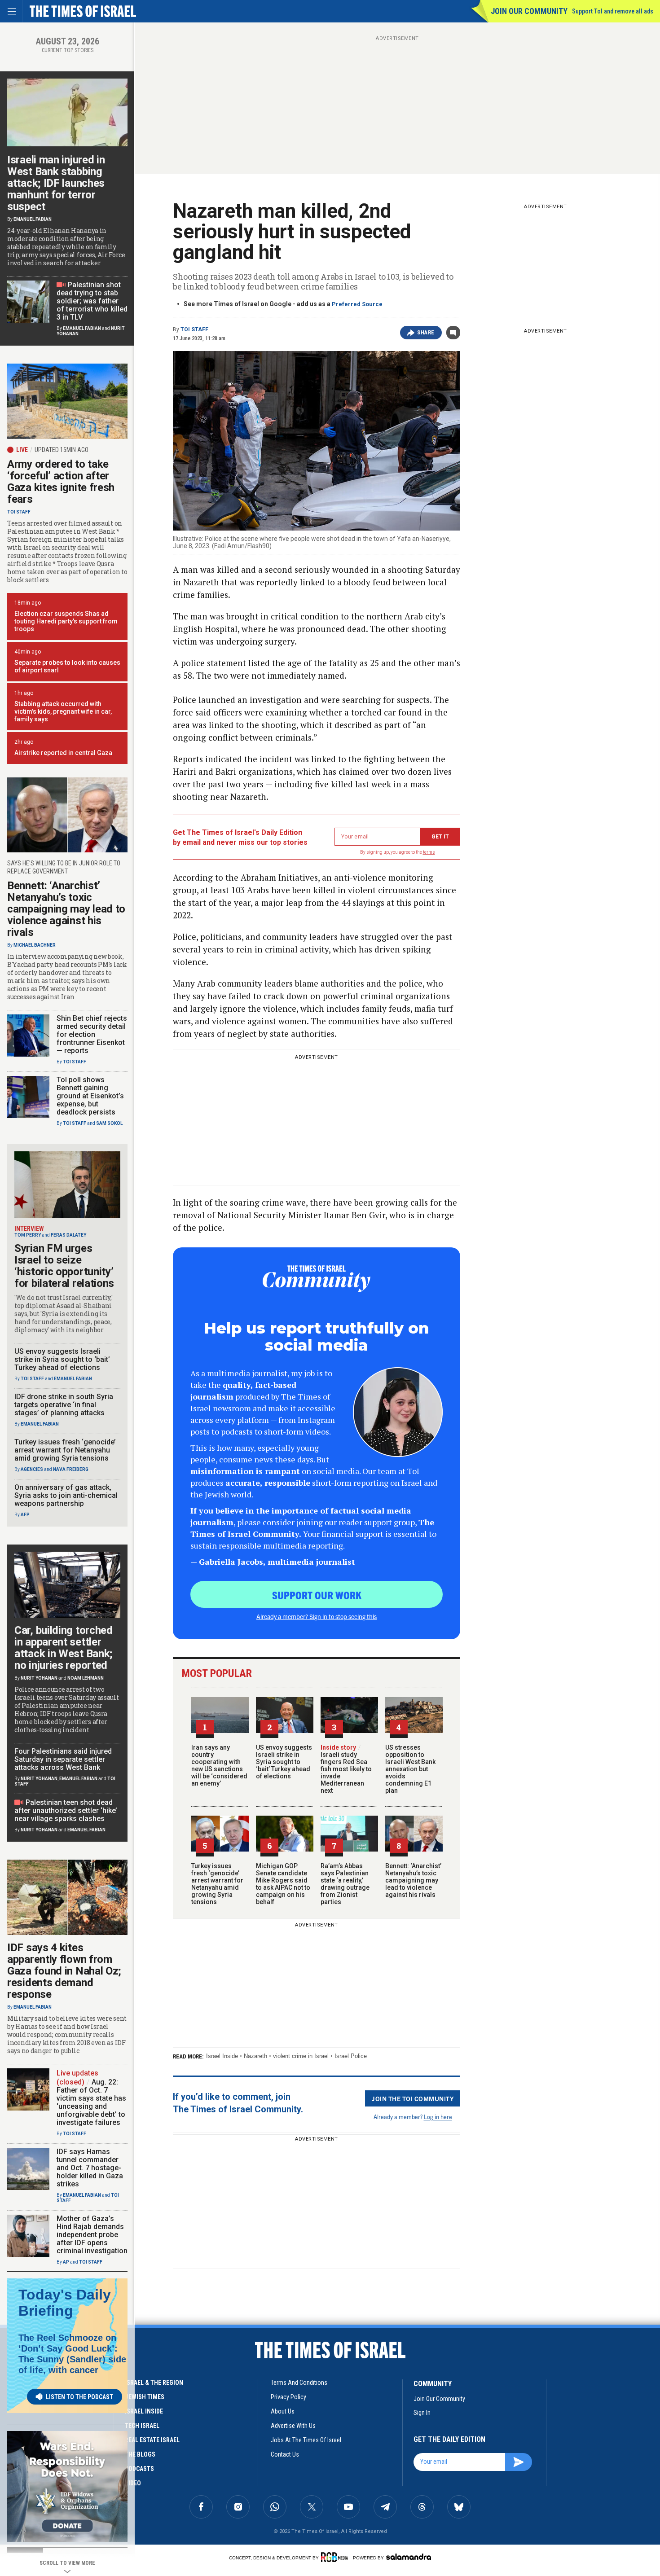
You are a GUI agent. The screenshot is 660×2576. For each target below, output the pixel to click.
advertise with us (293, 2426)
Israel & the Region (154, 2383)
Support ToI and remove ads (613, 11)
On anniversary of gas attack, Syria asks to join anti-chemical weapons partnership (66, 1495)
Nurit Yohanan (39, 1678)
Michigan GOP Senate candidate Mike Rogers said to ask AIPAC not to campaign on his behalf (283, 1884)
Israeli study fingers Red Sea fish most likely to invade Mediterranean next (346, 1769)
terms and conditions (299, 2383)
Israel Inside (222, 2056)
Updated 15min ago (62, 450)
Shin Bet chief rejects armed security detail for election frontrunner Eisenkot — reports (92, 1034)
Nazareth (255, 2056)
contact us (285, 2454)
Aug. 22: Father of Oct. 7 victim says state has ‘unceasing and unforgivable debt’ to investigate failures (91, 2102)
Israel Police (351, 2056)
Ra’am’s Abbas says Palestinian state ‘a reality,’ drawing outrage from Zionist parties (345, 1884)
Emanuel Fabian (33, 219)
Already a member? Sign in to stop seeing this (317, 1616)
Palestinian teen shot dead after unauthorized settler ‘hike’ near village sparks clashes (66, 1810)
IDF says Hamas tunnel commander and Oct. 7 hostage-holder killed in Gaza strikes (90, 2168)
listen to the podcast (79, 2397)
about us (283, 2411)
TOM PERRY (28, 1235)
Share (426, 333)
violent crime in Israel (301, 2056)
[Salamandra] (409, 2557)
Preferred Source (357, 304)
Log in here (438, 2117)
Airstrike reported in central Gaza (63, 753)
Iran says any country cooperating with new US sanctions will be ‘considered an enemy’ (219, 1765)
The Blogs (140, 2454)
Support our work (317, 1595)
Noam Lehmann (86, 1678)
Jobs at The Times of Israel (306, 2440)
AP (66, 2262)
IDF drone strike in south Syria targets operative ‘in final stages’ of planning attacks (64, 1405)
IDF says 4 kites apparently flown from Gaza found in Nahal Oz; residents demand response (64, 1971)
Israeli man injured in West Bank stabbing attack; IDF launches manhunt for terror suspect (56, 183)
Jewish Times (145, 2397)
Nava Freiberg (71, 1469)
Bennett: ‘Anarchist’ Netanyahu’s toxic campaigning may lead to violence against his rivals (413, 1880)
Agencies (32, 1469)
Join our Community (529, 11)
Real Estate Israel (152, 2440)
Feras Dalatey (68, 1235)
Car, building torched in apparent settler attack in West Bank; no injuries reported (64, 1648)
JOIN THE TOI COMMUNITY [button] (413, 2098)
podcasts (139, 2469)
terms (429, 852)
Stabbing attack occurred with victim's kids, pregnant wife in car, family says (63, 711)
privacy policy (288, 2397)
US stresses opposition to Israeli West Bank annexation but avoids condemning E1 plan (410, 1769)
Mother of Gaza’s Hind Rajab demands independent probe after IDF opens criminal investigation (92, 2235)
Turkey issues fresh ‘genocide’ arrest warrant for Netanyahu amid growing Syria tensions (217, 1884)
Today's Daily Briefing (65, 2303)
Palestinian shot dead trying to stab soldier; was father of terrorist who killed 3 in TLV (92, 301)
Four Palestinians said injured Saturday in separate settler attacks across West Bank (63, 1759)
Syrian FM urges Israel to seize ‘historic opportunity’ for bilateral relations (64, 1266)
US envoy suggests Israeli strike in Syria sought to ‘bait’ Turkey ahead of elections (284, 1762)
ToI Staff (194, 329)
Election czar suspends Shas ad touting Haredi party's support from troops (66, 621)
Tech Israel (142, 2426)
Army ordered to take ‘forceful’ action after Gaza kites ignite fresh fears (61, 482)
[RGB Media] (336, 2557)
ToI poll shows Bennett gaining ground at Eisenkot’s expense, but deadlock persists (90, 1096)
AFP (25, 1515)
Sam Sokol (109, 1123)
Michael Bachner (35, 945)
